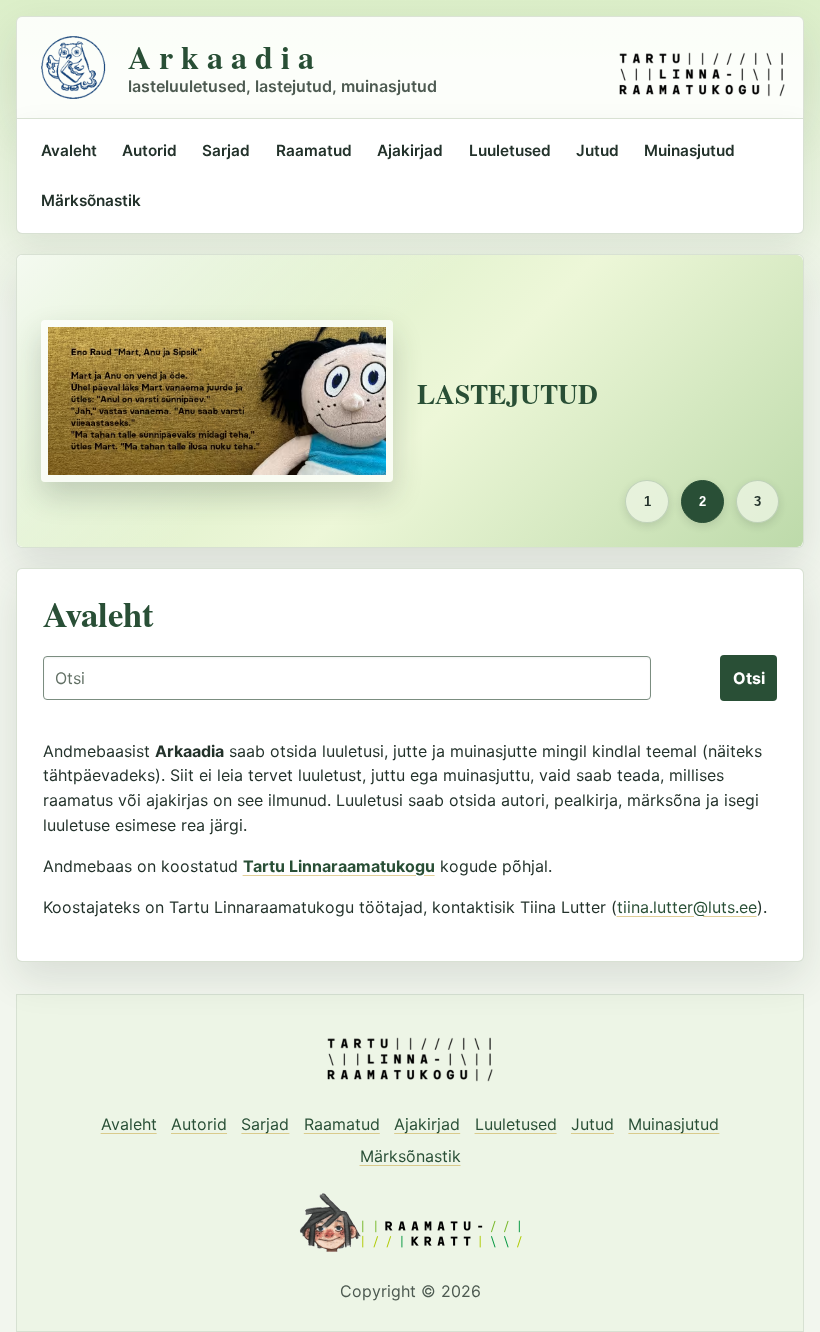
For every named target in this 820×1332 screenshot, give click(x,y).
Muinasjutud (689, 150)
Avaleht (69, 150)
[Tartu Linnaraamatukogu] (702, 67)
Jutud (597, 150)
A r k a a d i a (221, 56)
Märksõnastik (91, 200)
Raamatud (314, 150)
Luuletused (510, 150)
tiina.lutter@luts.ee (687, 907)
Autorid (149, 150)
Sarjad (226, 150)
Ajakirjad (410, 150)
